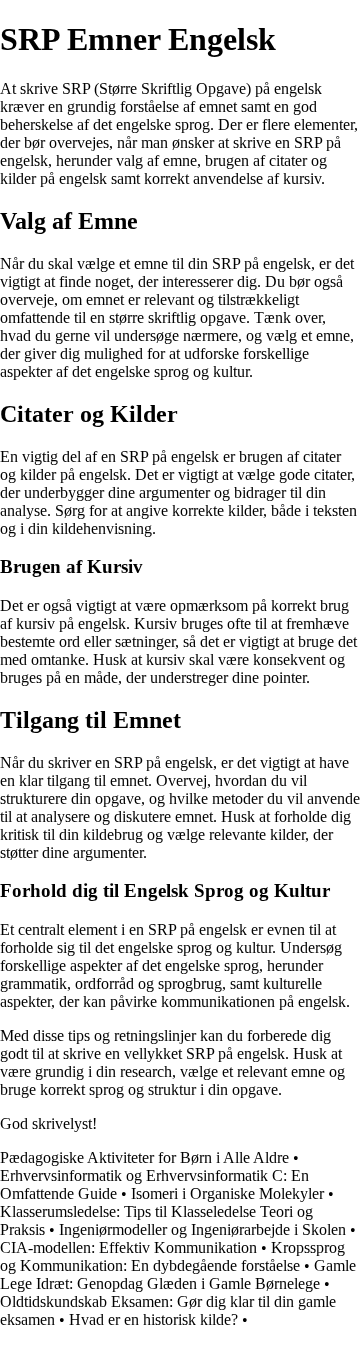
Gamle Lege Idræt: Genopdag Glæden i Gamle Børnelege (178, 1274)
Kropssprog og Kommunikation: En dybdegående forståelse (172, 1256)
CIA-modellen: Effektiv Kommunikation (128, 1247)
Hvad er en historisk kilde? (153, 1319)
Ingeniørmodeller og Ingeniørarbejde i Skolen (202, 1229)
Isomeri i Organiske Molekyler (227, 1193)
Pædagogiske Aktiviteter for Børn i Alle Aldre (144, 1157)
